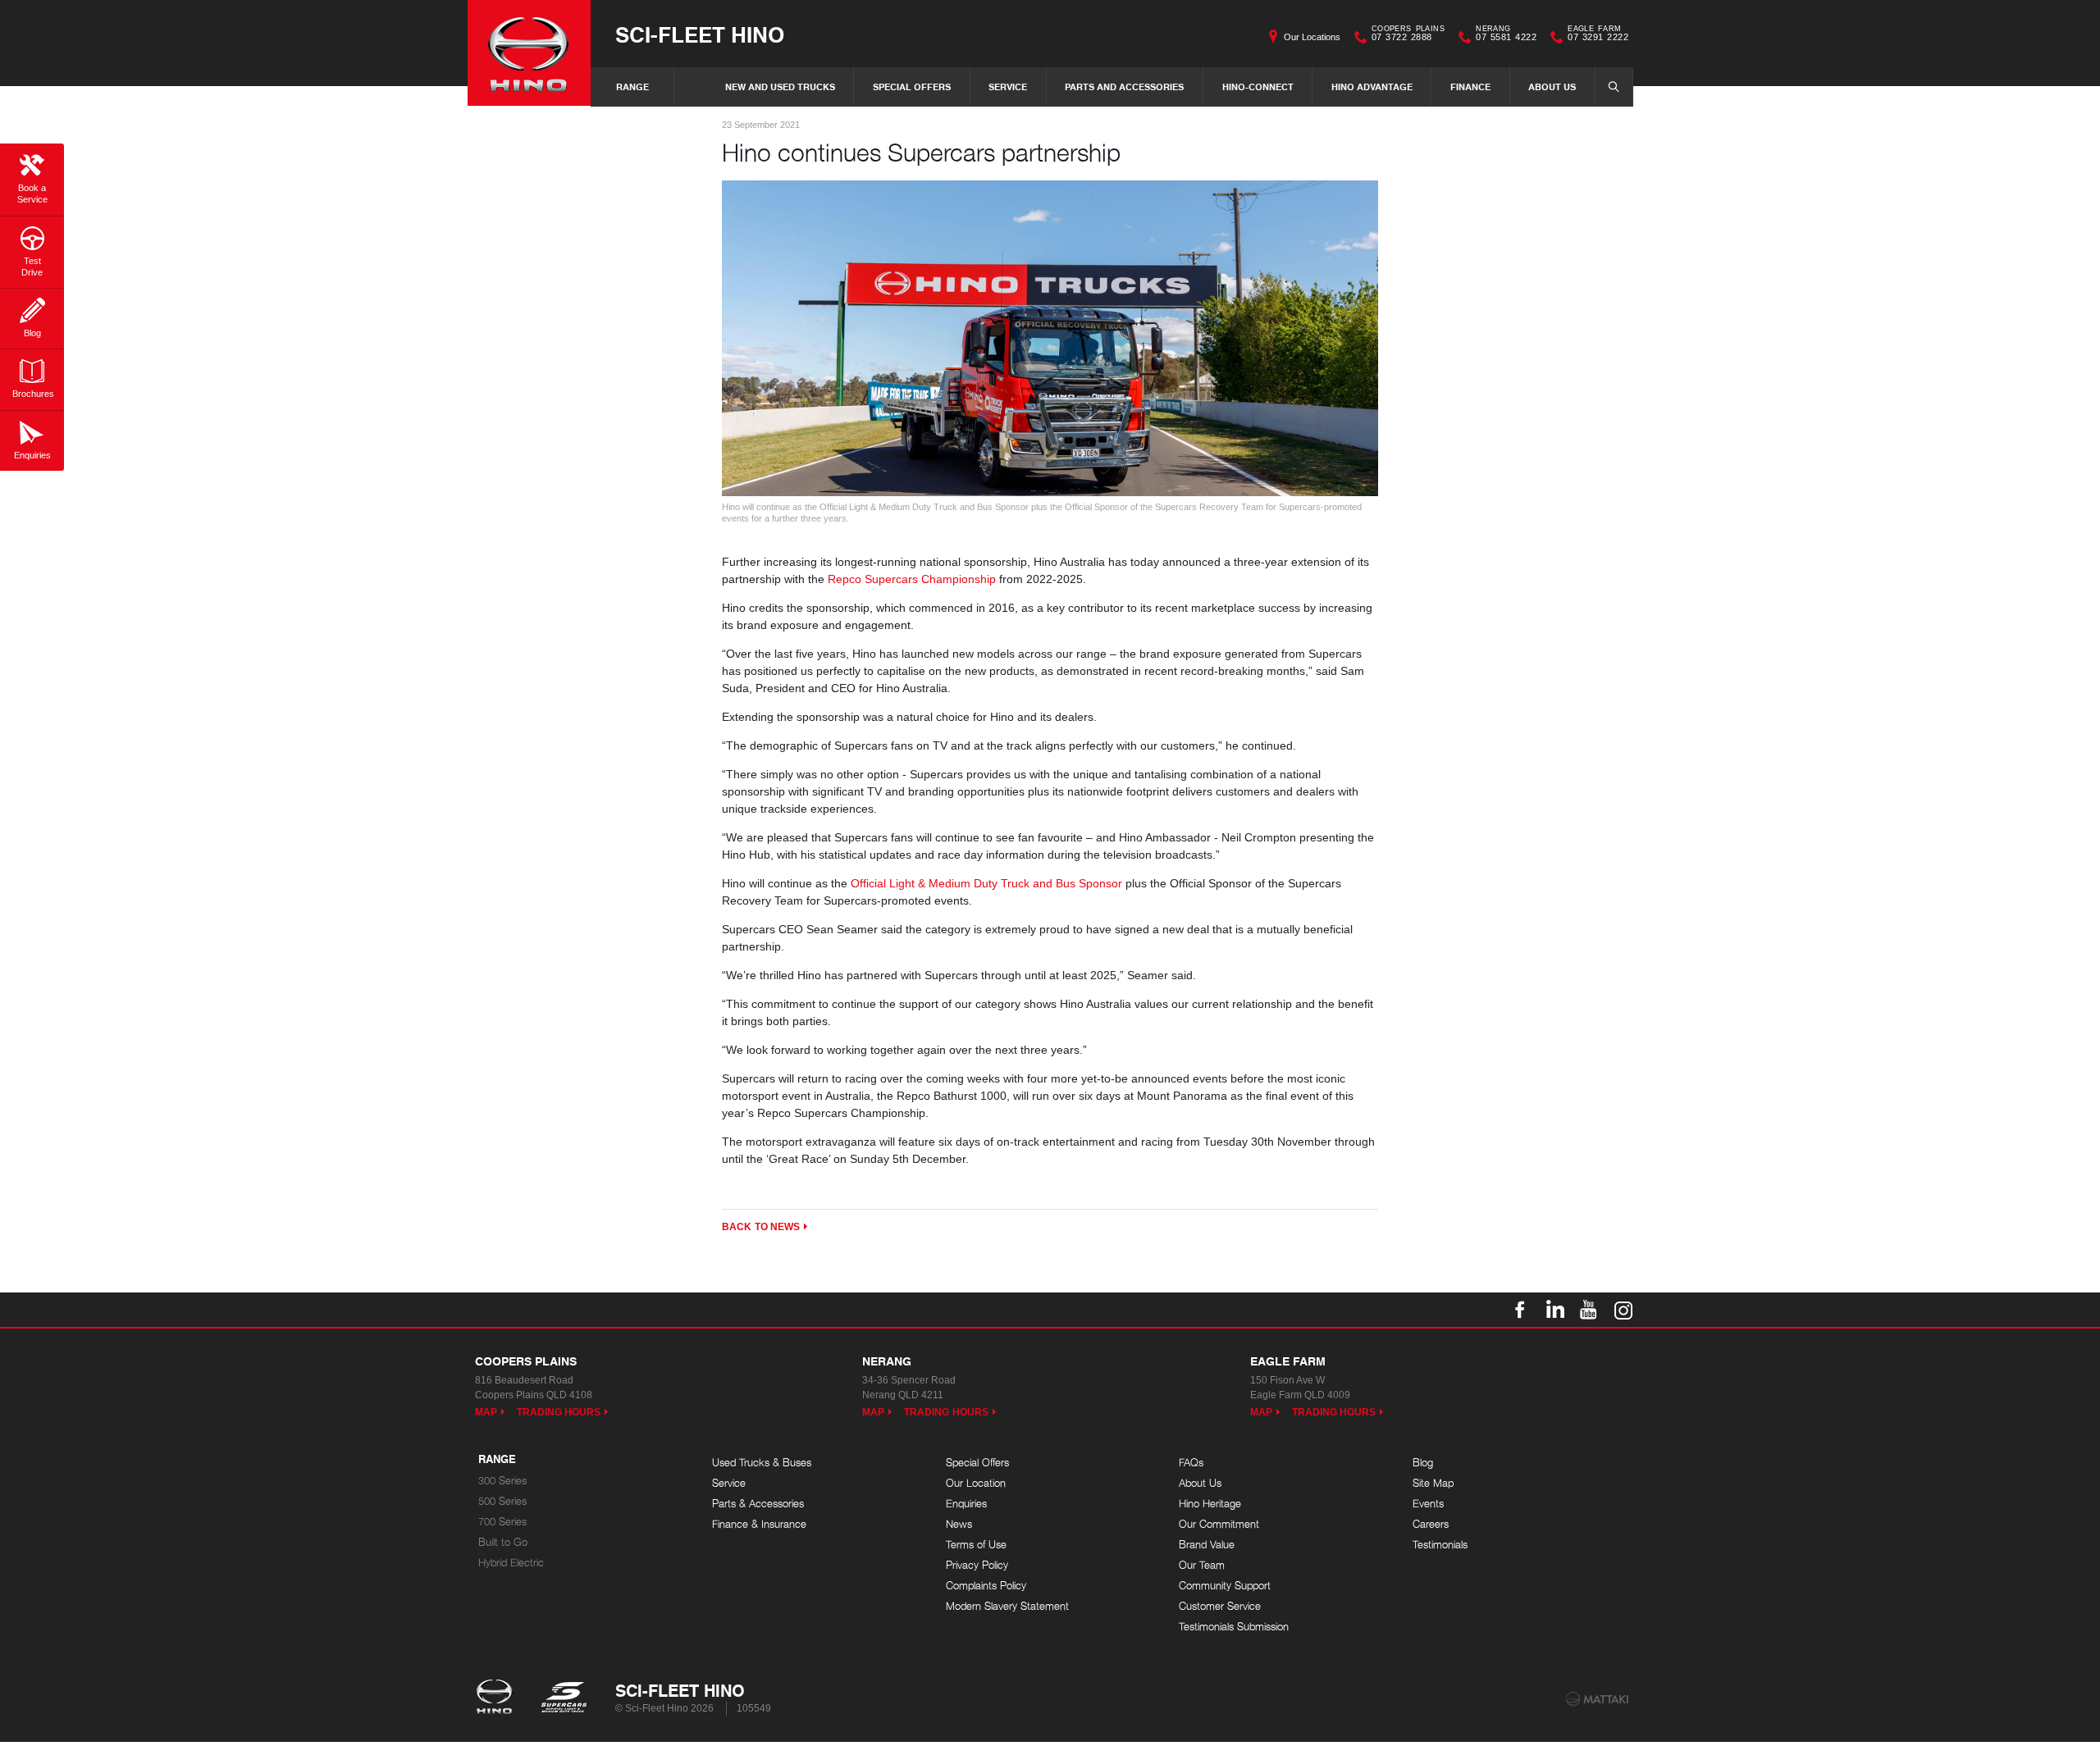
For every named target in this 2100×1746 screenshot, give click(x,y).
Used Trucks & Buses (762, 1463)
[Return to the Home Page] (498, 1698)
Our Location (976, 1483)
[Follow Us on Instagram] (1623, 1310)
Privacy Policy (977, 1565)
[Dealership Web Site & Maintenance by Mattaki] (1597, 1699)
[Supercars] (563, 1698)
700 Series (502, 1522)
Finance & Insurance (759, 1524)
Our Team (1202, 1565)
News (959, 1524)
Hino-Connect (1258, 87)
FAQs (1191, 1463)
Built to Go (503, 1542)
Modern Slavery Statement (1007, 1606)
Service (1008, 87)
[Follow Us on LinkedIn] (1554, 1310)
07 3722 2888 (1408, 35)
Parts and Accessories (1124, 87)
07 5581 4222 (1506, 35)
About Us (1552, 87)
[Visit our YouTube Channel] (1589, 1310)
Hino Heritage (1210, 1504)
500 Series (502, 1501)
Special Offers (912, 87)
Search (1614, 87)
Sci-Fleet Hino (700, 34)
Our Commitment (1219, 1524)
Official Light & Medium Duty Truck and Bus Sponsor (986, 883)
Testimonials (1440, 1545)
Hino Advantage (1372, 87)
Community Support (1225, 1586)
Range (632, 87)
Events (1428, 1504)
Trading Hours (559, 1412)
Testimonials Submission (1234, 1627)
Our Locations (1312, 37)
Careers (1431, 1524)
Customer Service (1220, 1606)
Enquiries (966, 1504)
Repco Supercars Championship (912, 579)
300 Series (502, 1481)
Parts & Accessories (758, 1504)
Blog (1423, 1463)
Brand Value (1207, 1545)
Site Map (1433, 1483)
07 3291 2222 (1598, 35)
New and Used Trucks (780, 87)
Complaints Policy (986, 1586)
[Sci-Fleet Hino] (529, 53)
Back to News (761, 1227)
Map (486, 1412)
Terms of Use (976, 1545)
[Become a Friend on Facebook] (1520, 1310)
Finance (1470, 87)
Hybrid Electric (511, 1563)
